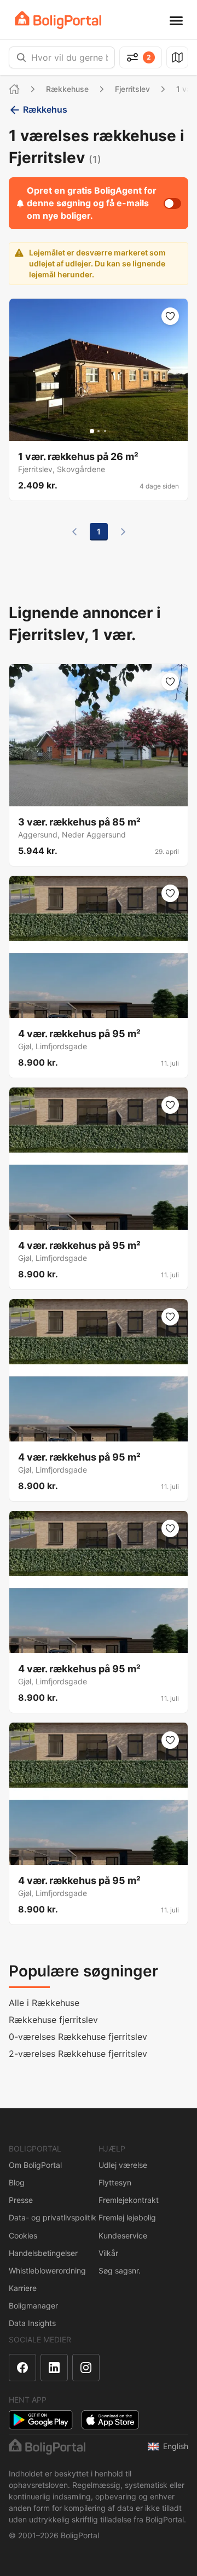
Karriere (23, 2288)
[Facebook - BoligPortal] (22, 2368)
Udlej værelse (123, 2165)
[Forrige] (74, 532)
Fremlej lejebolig (127, 2217)
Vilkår (108, 2253)
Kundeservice (123, 2235)
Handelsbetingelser (43, 2253)
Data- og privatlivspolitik (53, 2217)
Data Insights (32, 2323)
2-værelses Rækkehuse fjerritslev (78, 2054)
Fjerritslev (132, 89)
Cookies (23, 2235)
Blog (17, 2182)
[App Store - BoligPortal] (110, 2420)
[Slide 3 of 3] (105, 431)
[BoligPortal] (58, 20)
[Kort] (177, 57)
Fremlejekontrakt (129, 2200)
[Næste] (123, 532)
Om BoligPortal (35, 2165)
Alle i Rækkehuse (44, 2003)
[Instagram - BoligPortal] (86, 2368)
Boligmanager (33, 2305)
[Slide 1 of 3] (92, 431)
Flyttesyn (115, 2182)
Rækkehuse (67, 89)
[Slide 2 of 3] (99, 431)
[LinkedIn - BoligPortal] (54, 2368)
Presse (21, 2200)
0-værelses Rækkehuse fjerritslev (78, 2037)
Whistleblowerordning (47, 2270)
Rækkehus (45, 109)
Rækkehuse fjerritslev (53, 2020)
